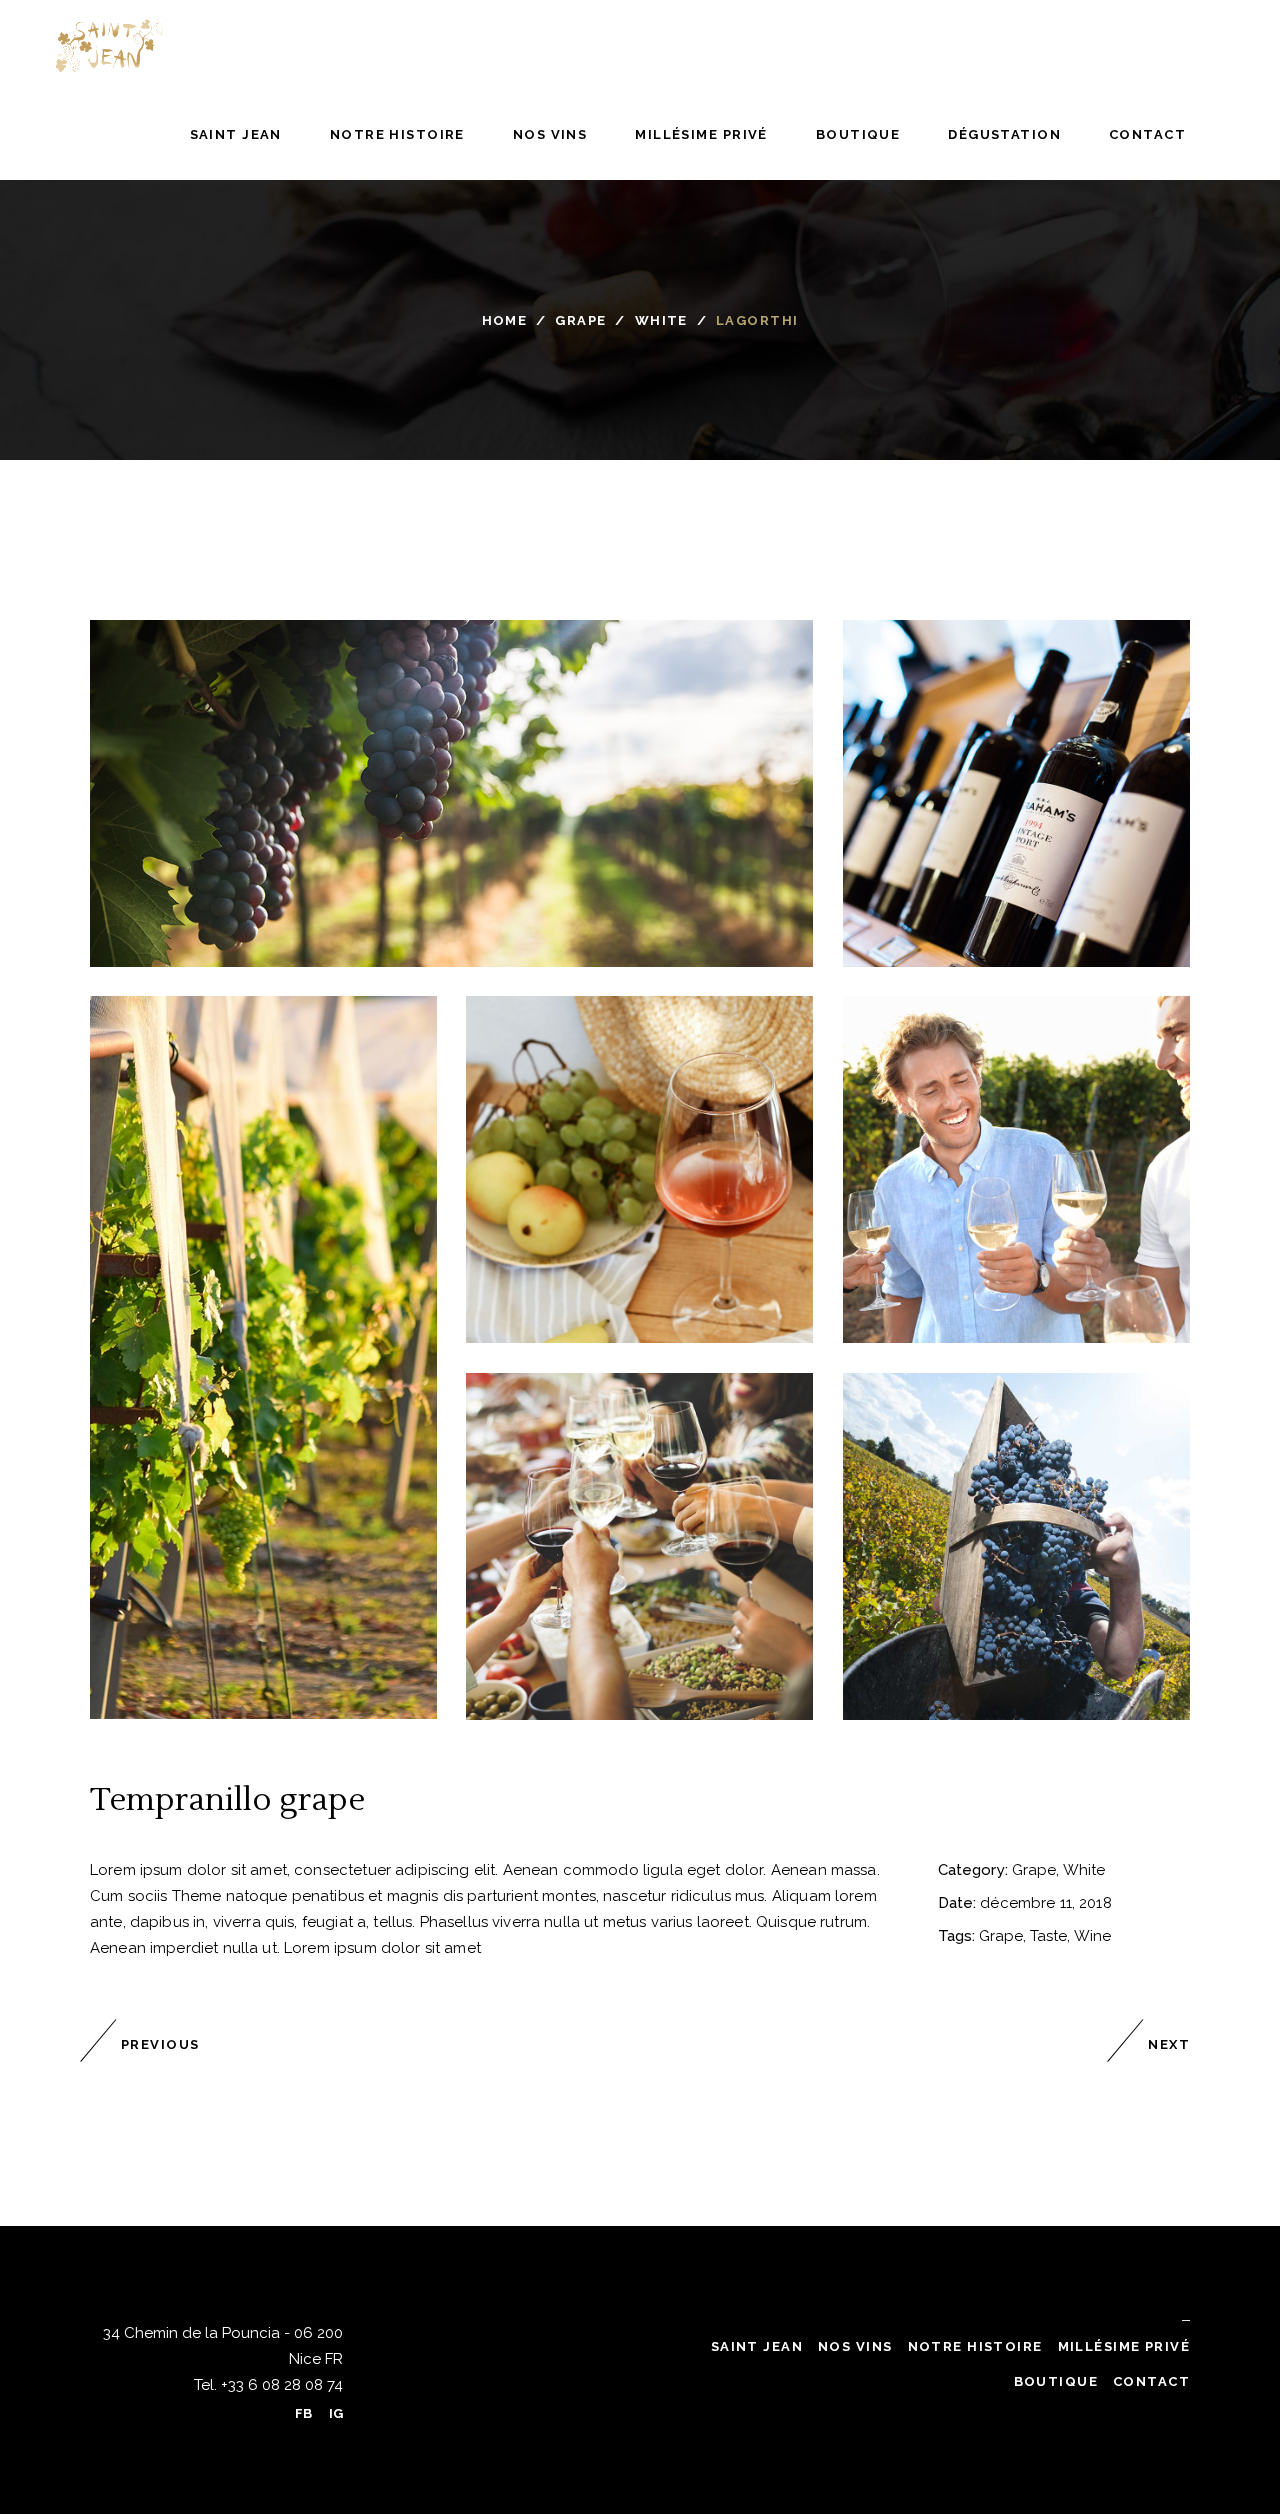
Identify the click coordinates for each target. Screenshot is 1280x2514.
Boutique (1056, 2381)
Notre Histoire (975, 2346)
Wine (1092, 1936)
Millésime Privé (1124, 2346)
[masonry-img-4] (1016, 1169)
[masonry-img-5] (639, 1546)
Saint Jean (757, 2346)
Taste (1048, 1936)
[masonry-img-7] (1016, 1546)
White (661, 320)
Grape (580, 320)
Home (505, 320)
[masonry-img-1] (451, 793)
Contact (1151, 2381)
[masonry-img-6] (263, 1357)
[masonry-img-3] (639, 1169)
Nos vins (855, 2346)
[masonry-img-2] (1016, 793)
